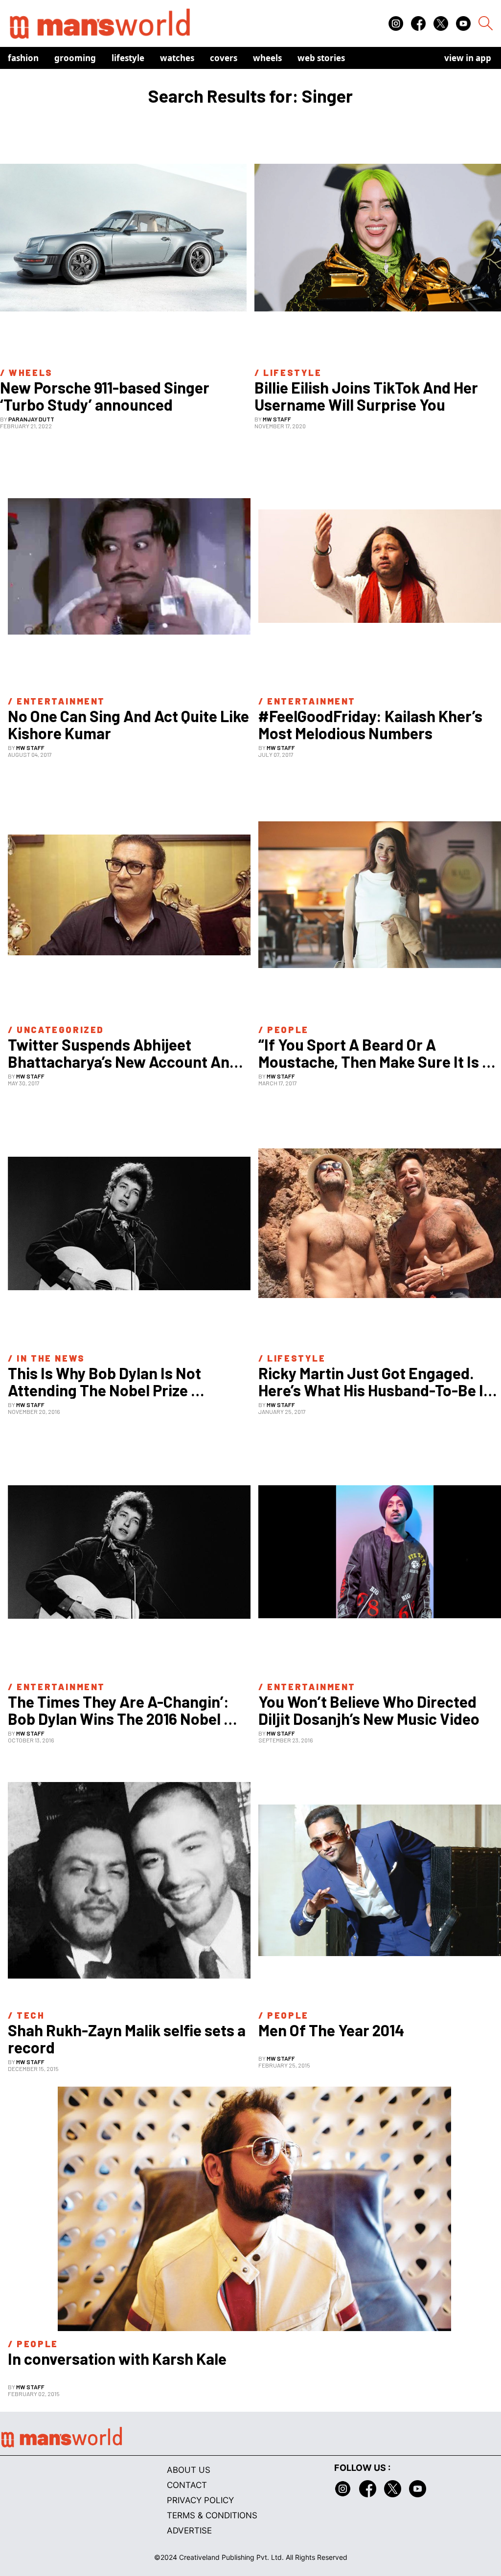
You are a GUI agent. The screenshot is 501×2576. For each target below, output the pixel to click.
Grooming (75, 58)
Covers (224, 58)
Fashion (23, 58)
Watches (177, 58)
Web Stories (321, 58)
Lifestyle (128, 58)
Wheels (267, 58)
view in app (468, 58)
